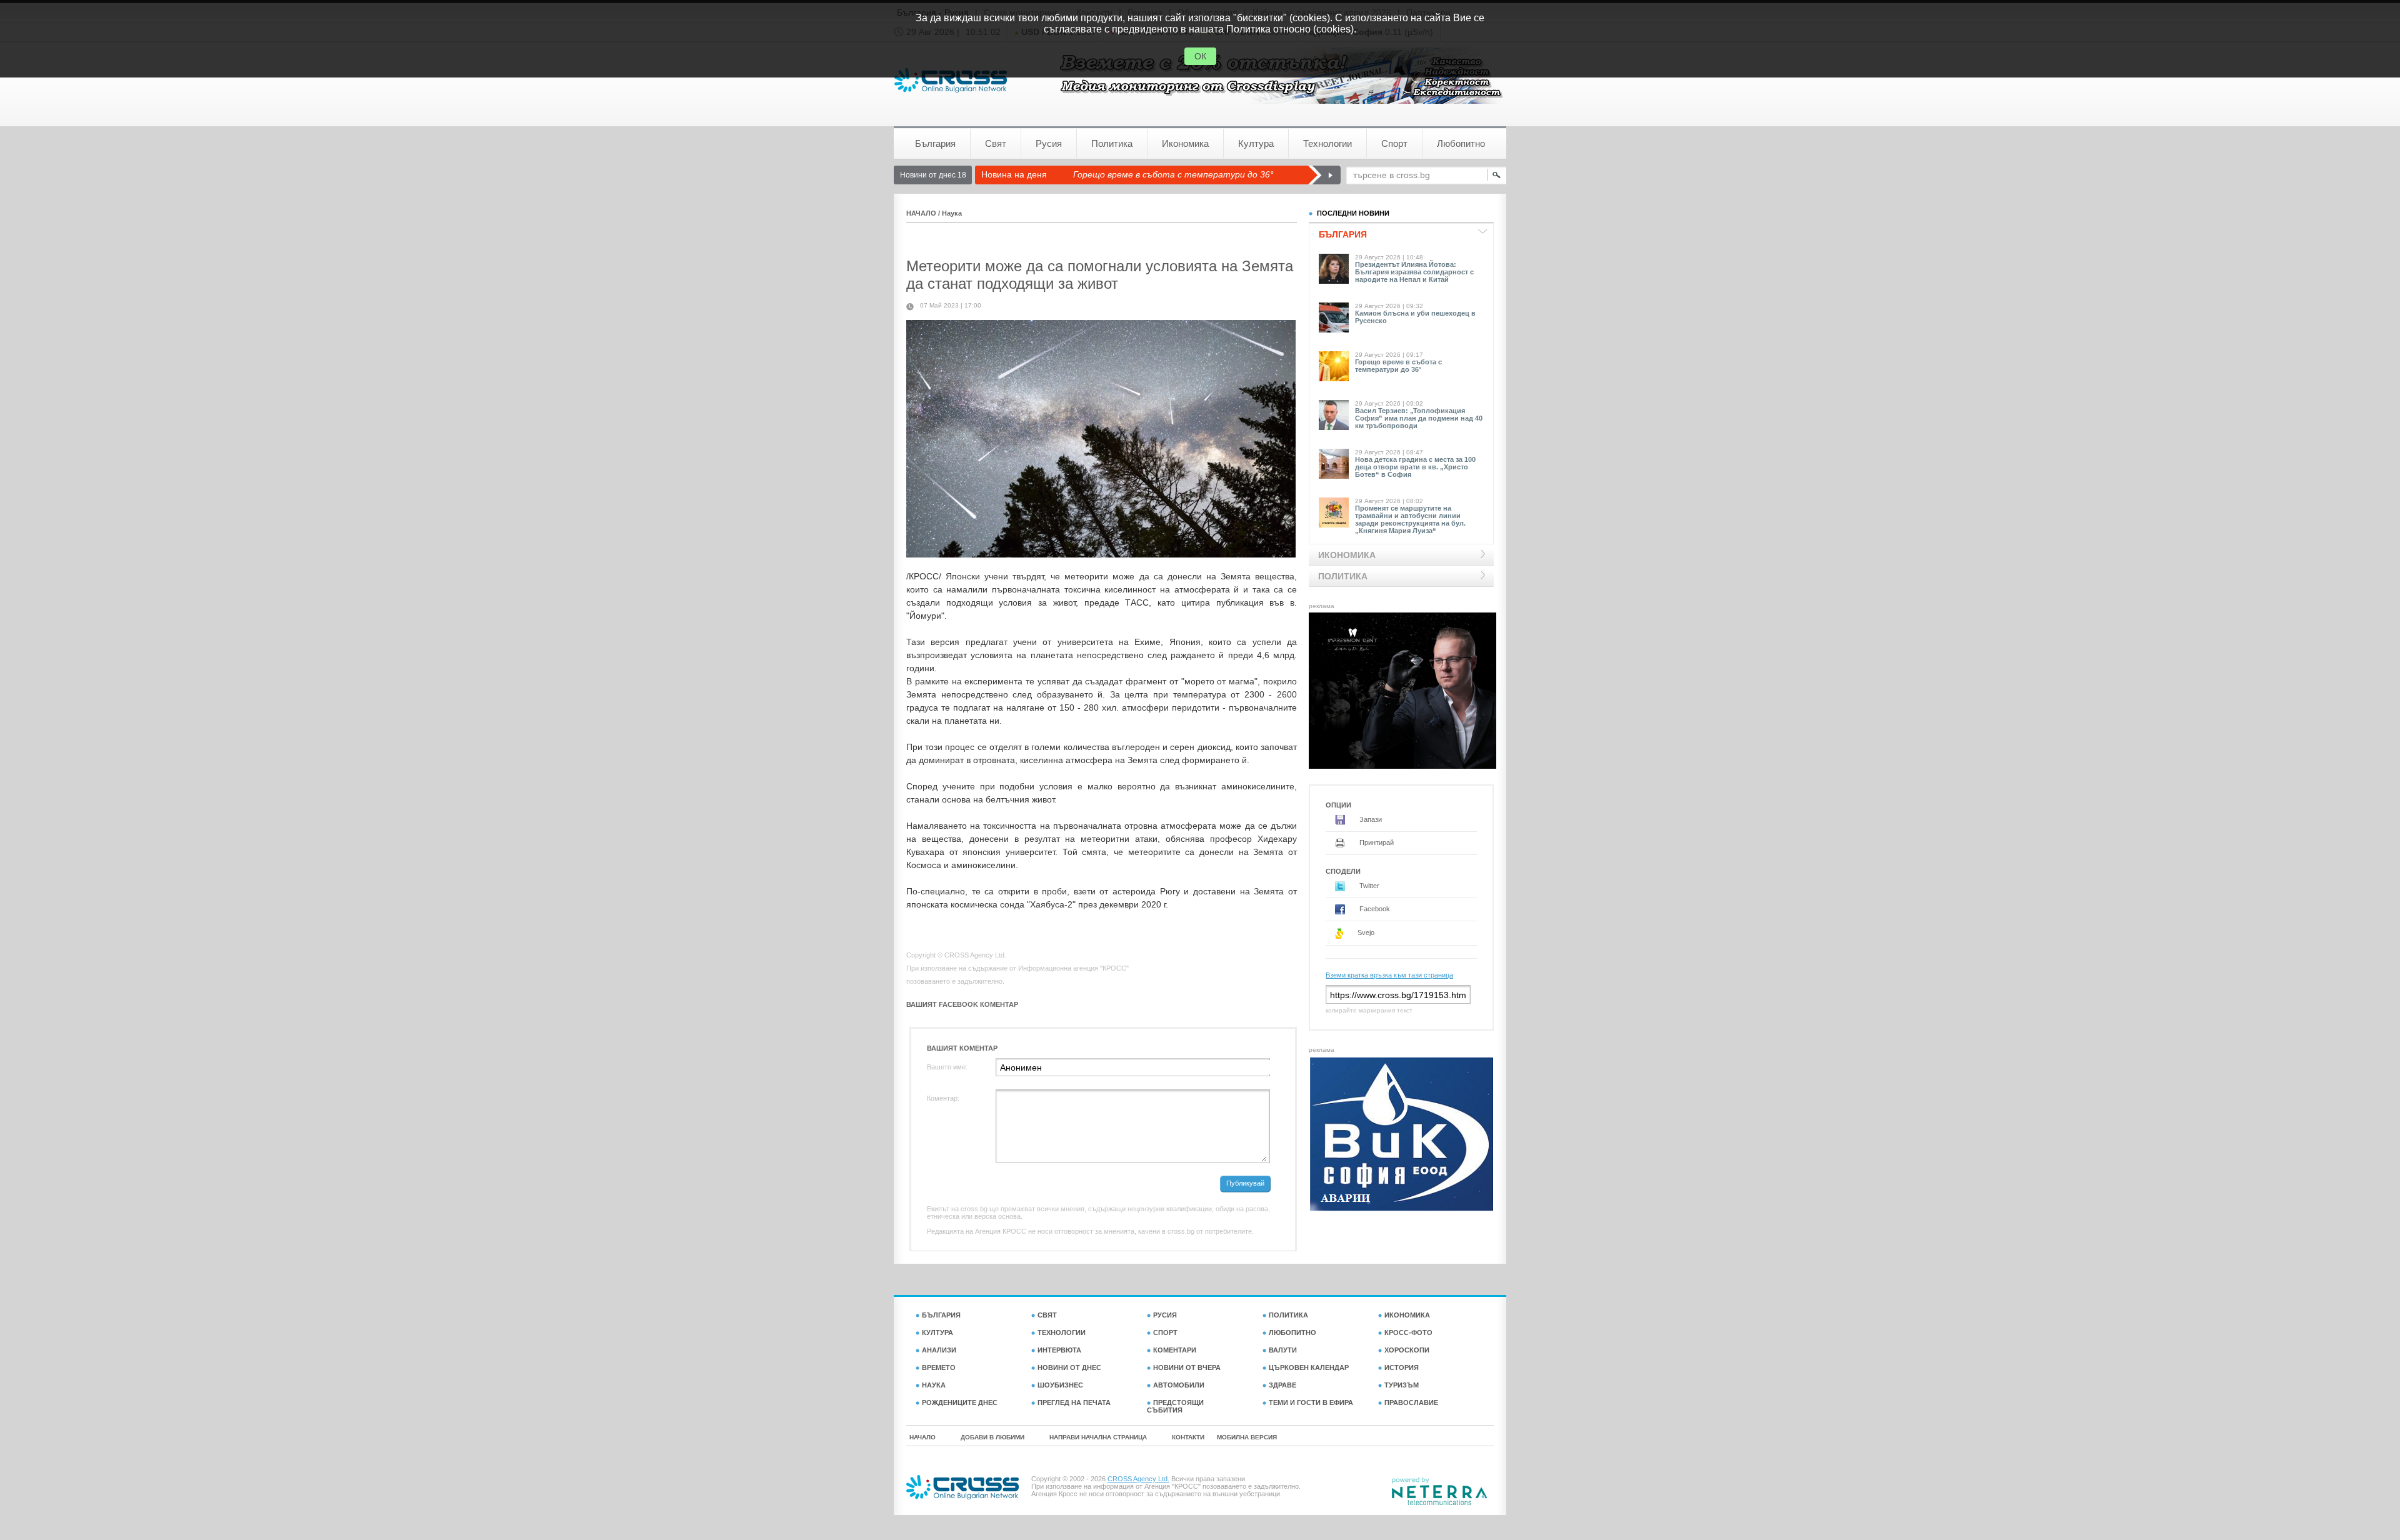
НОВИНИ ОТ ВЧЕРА (1187, 1367)
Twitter (1368, 886)
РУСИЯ (1165, 1315)
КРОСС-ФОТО (1408, 1332)
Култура (1256, 143)
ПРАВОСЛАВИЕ (1411, 1402)
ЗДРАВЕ (1282, 1385)
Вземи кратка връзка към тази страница (1389, 975)
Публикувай (1245, 1183)
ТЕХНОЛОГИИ (1062, 1332)
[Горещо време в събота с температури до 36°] (1324, 175)
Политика (1112, 143)
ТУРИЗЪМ (1402, 1385)
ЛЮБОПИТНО (1292, 1332)
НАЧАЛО (921, 213)
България (935, 143)
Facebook (1374, 909)
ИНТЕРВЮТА (1059, 1350)
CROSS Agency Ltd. (1138, 1479)
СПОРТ (1165, 1332)
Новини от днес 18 (933, 175)
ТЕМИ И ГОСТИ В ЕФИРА (1311, 1402)
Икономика (1185, 143)
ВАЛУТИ (1283, 1350)
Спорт (1394, 143)
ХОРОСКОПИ (1407, 1350)
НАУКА (934, 1385)
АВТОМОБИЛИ (1179, 1385)
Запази (1370, 819)
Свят (996, 143)
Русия (1049, 143)
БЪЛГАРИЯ (941, 1315)
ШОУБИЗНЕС (1060, 1385)
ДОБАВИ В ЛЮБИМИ (992, 1437)
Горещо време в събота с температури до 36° (1173, 174)
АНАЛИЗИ (939, 1350)
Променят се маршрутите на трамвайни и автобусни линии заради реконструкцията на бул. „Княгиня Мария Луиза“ (1410, 519)
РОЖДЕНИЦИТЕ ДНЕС (960, 1402)
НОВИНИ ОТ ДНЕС (1069, 1367)
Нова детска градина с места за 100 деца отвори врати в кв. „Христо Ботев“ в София (1415, 467)
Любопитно (1461, 143)
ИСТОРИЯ (1402, 1367)
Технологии (1327, 143)
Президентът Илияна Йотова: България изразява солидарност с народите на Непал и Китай (1414, 272)
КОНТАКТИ (1188, 1437)
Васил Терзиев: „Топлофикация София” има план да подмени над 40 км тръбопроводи (1419, 418)
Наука (952, 213)
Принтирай (1376, 842)
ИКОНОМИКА (1407, 1315)
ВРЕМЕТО (939, 1367)
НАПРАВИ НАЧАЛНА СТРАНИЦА (1098, 1437)
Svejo (1365, 932)
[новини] (951, 80)
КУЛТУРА (937, 1332)
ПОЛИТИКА (1288, 1315)
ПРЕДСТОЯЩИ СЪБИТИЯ (1175, 1406)
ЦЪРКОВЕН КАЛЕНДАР (1309, 1367)
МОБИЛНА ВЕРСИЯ (1247, 1437)
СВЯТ (1047, 1315)
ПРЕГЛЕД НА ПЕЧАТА (1074, 1402)
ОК (1200, 56)
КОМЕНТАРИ (1175, 1350)
